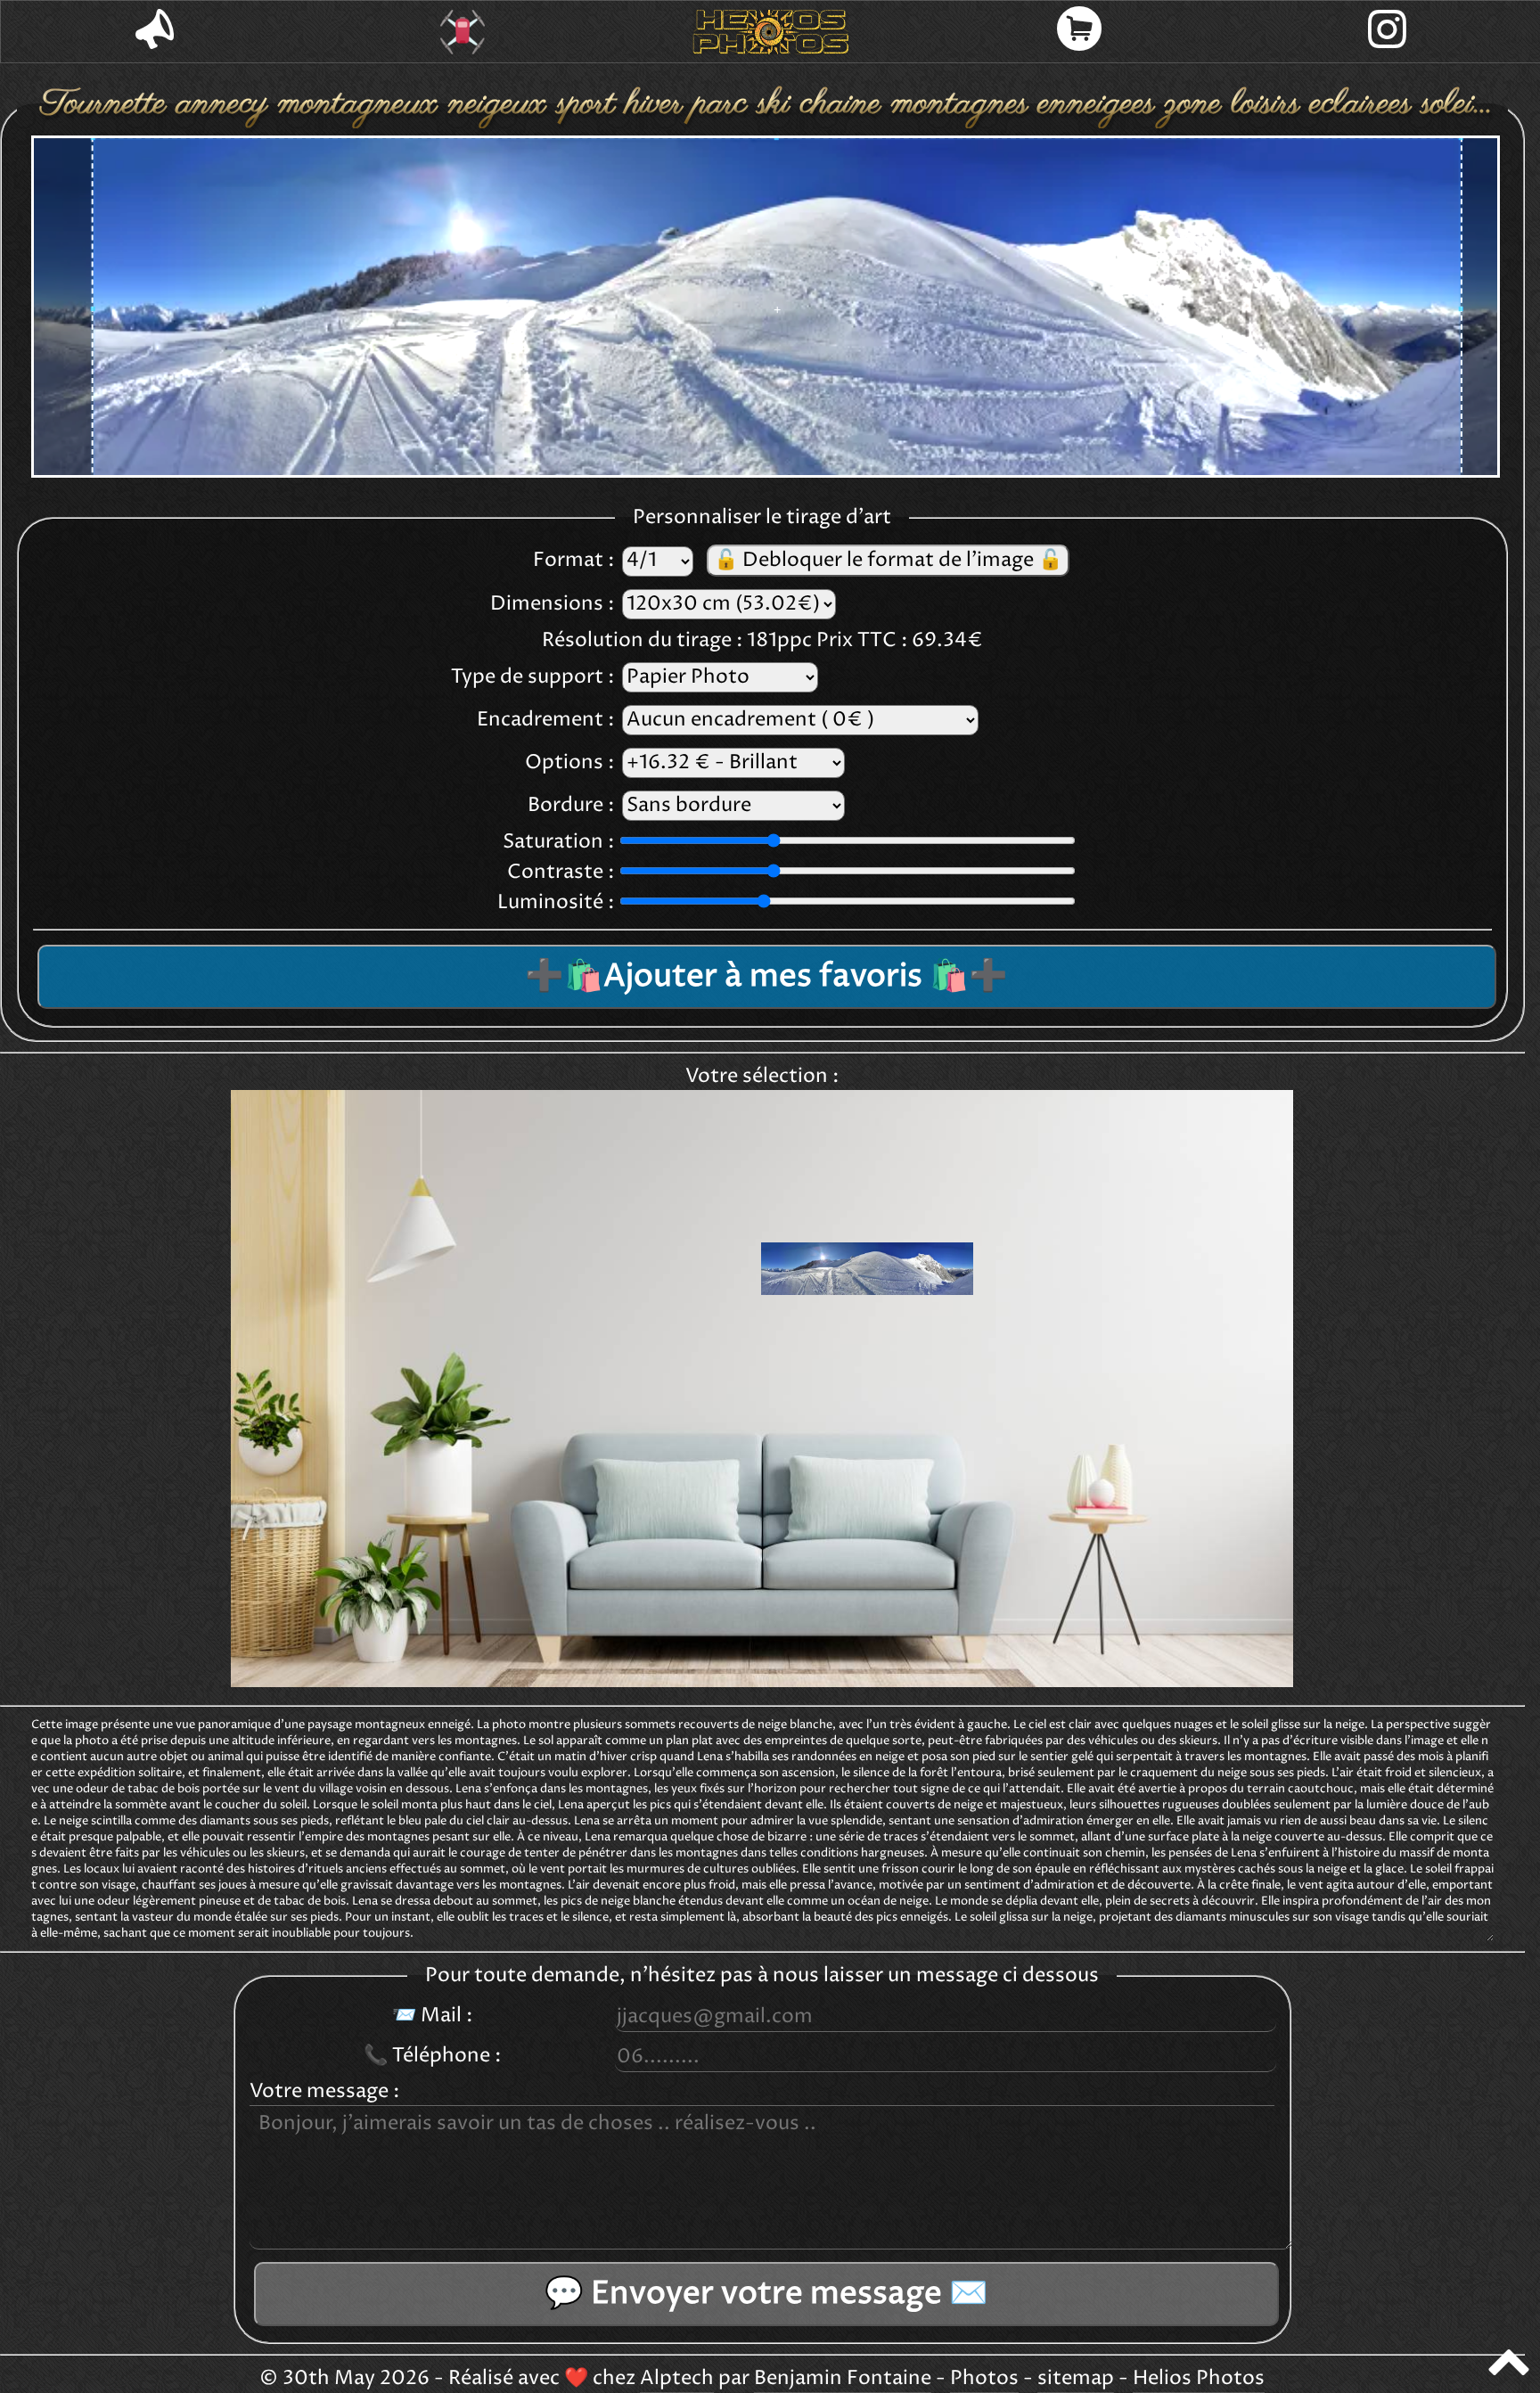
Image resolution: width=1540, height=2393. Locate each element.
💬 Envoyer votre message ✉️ (766, 2294)
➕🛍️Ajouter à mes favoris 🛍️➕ (766, 977)
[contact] (155, 32)
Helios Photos (1199, 2379)
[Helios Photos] (771, 32)
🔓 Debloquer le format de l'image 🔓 (888, 561)
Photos (984, 2379)
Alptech (677, 2379)
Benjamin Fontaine (843, 2379)
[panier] (1079, 32)
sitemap (1076, 2379)
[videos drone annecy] (463, 32)
